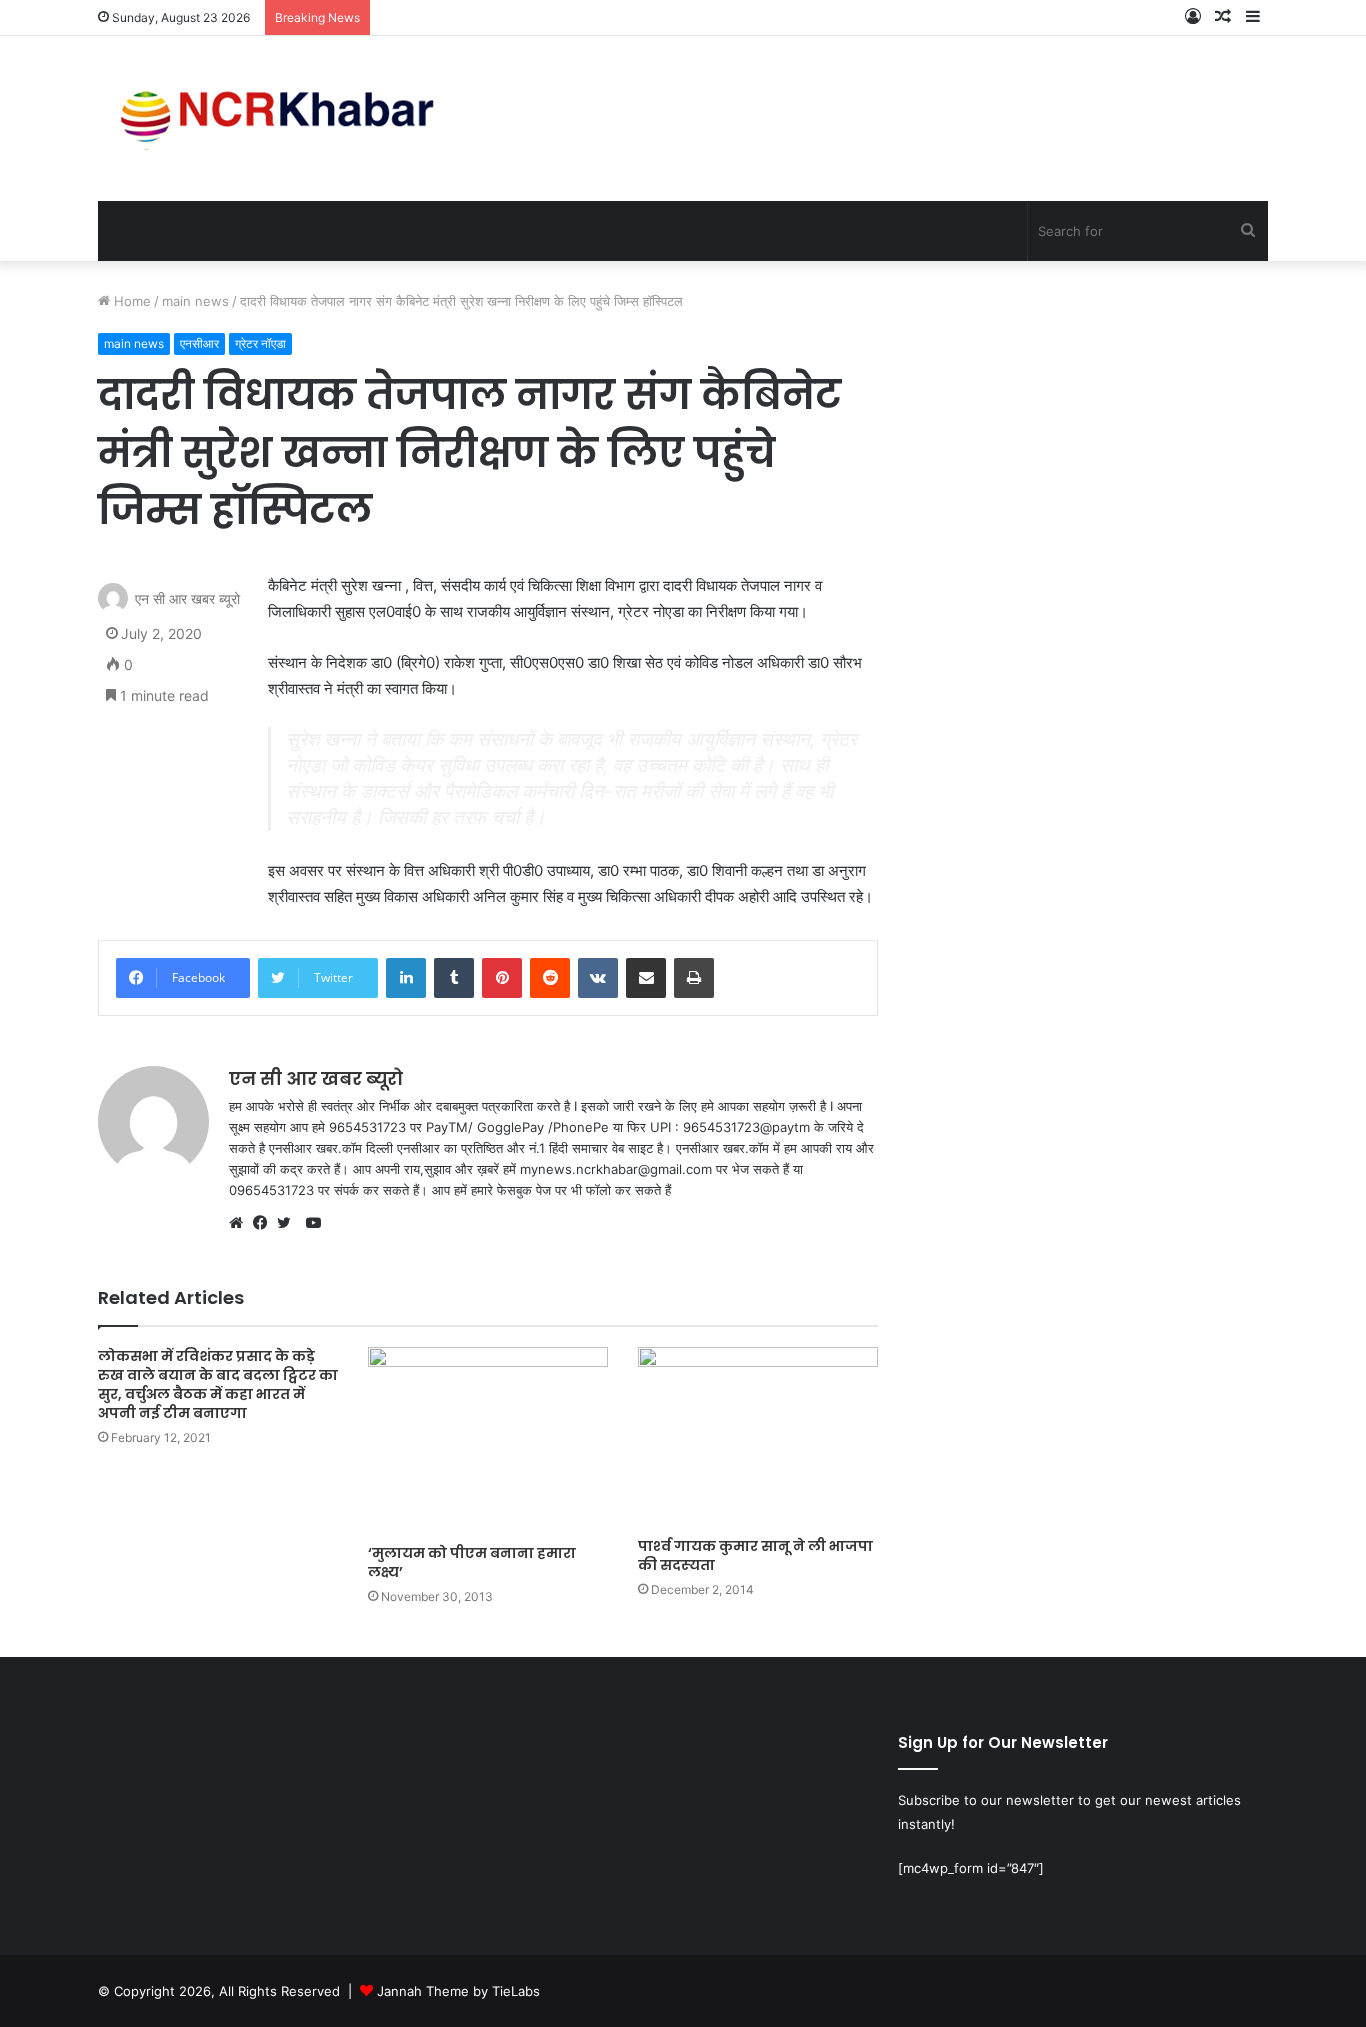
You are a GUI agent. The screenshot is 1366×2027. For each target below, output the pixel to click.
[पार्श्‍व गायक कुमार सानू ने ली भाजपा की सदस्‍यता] (758, 1437)
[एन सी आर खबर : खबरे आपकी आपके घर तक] (283, 118)
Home (130, 301)
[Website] (241, 1223)
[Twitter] (289, 1223)
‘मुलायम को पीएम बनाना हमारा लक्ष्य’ (472, 1562)
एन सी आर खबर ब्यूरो (187, 599)
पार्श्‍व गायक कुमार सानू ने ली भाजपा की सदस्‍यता (755, 1555)
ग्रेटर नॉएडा (260, 343)
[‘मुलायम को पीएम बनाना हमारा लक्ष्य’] (488, 1440)
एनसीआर (199, 343)
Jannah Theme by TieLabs (458, 1991)
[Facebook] (265, 1223)
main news (195, 301)
